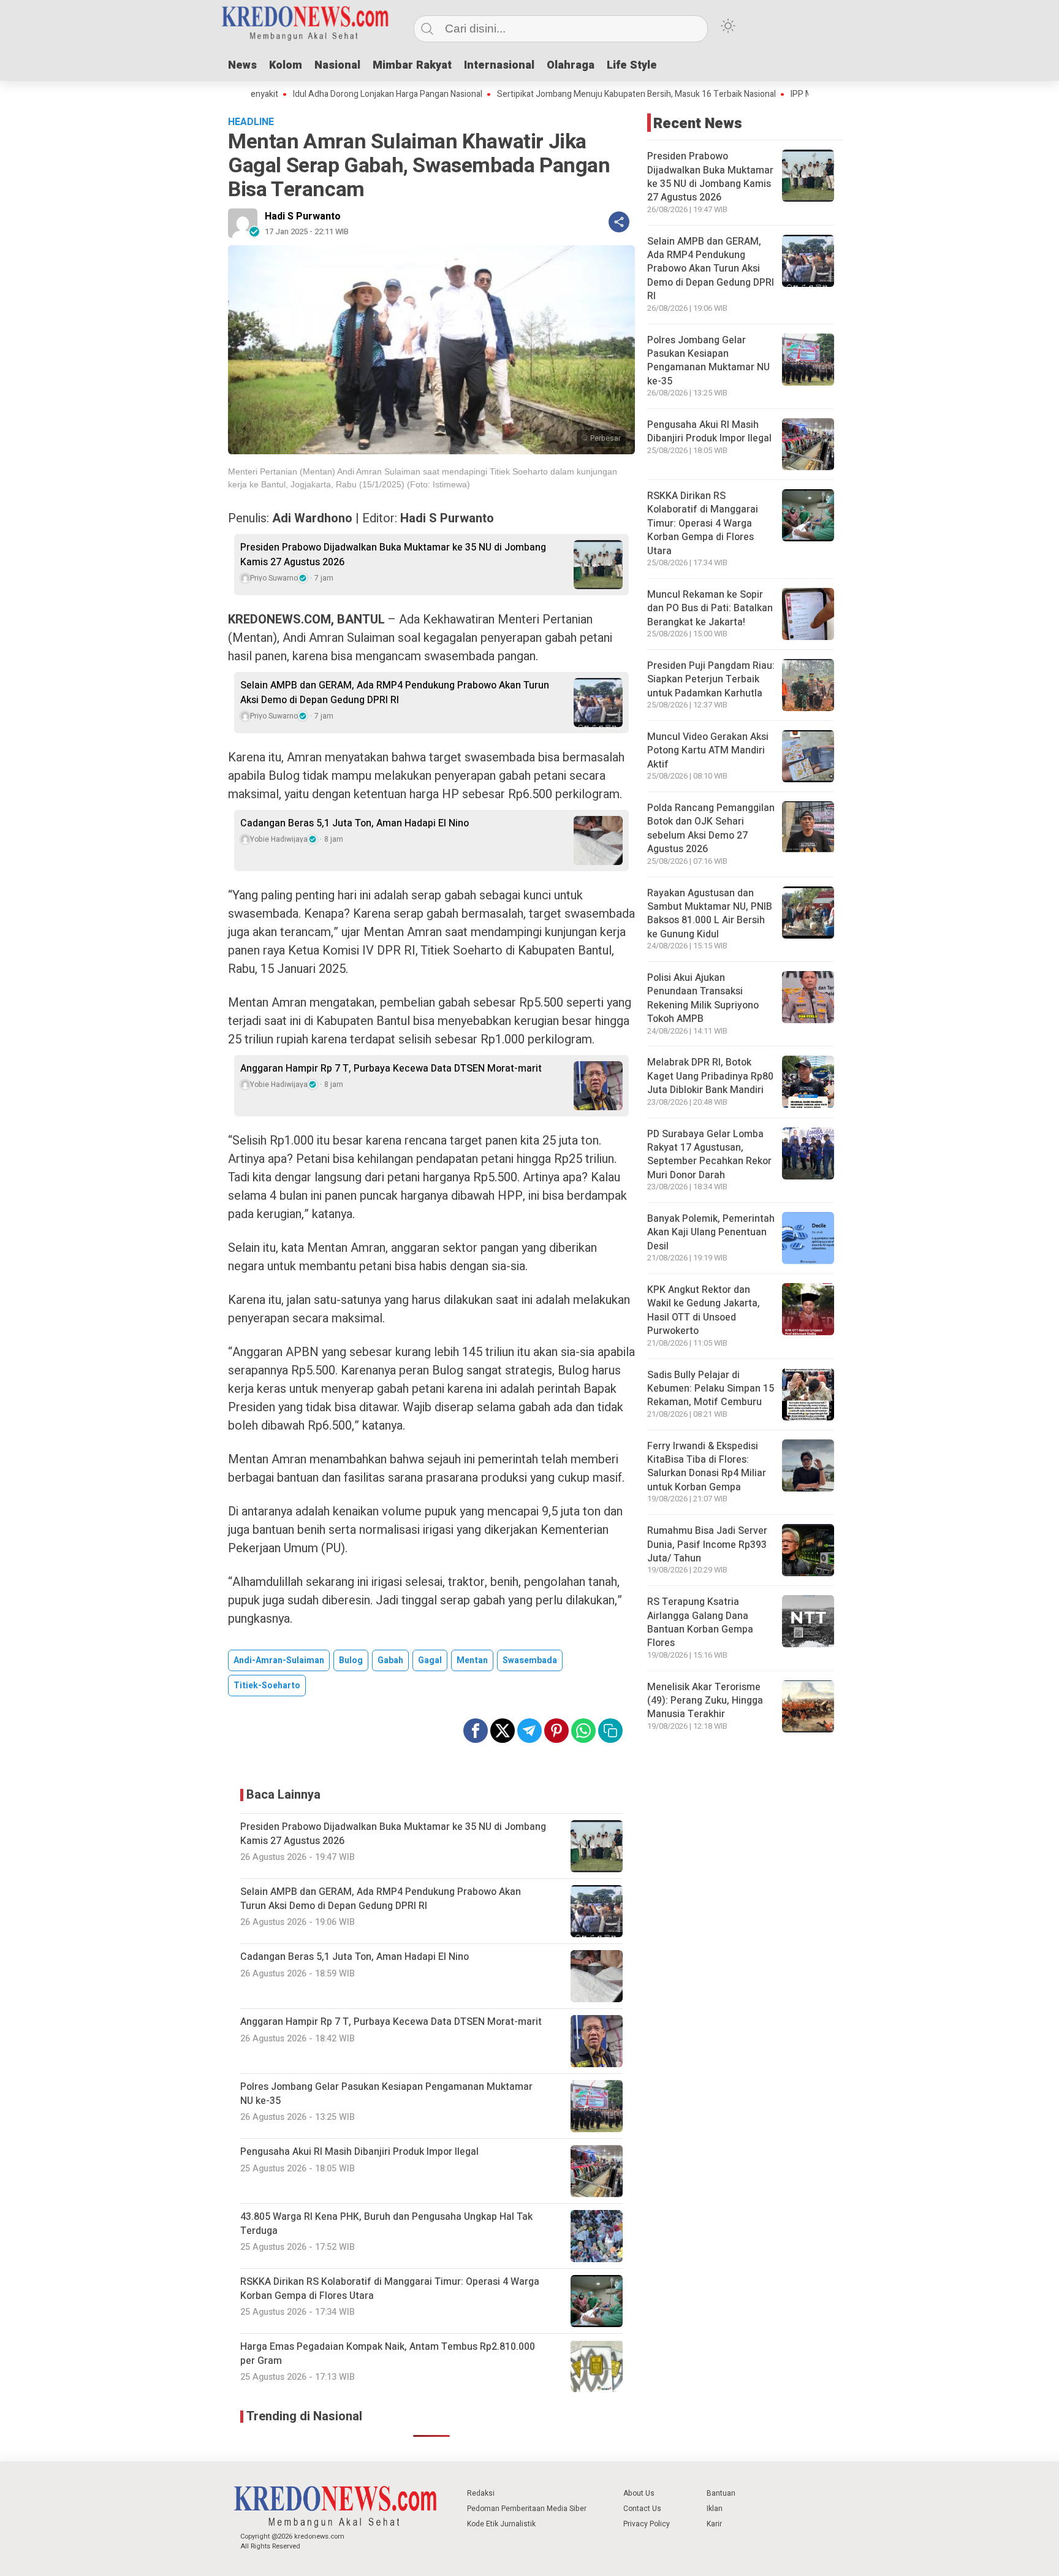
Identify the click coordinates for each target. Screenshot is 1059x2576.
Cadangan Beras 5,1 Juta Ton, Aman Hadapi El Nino (355, 823)
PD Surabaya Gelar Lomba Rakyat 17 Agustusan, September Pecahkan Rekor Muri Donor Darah (709, 1155)
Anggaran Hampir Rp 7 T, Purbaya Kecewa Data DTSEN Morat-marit (391, 1069)
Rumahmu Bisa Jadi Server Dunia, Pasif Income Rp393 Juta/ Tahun (707, 1545)
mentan (472, 1660)
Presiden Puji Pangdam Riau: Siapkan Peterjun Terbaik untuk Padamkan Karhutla (711, 680)
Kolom (286, 65)
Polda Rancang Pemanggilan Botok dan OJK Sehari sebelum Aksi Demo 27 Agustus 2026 (711, 829)
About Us (639, 2493)
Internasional (499, 65)
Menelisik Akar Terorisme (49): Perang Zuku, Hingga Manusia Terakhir (705, 1701)
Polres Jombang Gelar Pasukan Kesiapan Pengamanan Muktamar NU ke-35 (708, 361)
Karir (714, 2524)
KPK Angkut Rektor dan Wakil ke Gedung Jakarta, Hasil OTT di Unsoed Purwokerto (704, 1310)
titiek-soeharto (267, 1686)
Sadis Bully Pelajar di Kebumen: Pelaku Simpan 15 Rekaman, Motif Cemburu (711, 1389)
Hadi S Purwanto (303, 216)
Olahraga (571, 65)
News (242, 65)
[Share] (619, 222)
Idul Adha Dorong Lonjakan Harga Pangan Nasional (315, 94)
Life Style (632, 65)
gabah (390, 1660)
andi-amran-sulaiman (279, 1660)
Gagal (430, 1660)
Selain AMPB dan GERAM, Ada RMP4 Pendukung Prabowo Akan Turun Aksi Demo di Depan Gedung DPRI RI (395, 693)
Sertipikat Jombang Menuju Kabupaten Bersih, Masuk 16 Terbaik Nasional (564, 94)
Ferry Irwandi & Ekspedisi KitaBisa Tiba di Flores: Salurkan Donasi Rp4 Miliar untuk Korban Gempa (707, 1467)
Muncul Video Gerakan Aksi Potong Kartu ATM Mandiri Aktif (708, 751)
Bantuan (721, 2493)
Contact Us (642, 2509)
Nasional (337, 65)
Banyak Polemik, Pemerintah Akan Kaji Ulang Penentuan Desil (711, 1233)
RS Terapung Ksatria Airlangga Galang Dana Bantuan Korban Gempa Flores (700, 1622)
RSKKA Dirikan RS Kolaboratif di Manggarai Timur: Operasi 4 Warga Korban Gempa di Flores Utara (703, 524)
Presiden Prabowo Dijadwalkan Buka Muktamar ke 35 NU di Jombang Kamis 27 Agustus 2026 (393, 555)
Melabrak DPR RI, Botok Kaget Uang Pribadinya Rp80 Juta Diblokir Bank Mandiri (710, 1076)
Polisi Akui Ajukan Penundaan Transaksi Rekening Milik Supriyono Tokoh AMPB (703, 998)
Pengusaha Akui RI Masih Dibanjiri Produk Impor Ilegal (709, 432)
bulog (351, 1660)
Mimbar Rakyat (412, 65)
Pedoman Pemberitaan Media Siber (527, 2509)
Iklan (715, 2509)
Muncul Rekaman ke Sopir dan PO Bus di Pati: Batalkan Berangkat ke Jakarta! (710, 608)
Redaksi (481, 2493)
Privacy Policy (647, 2524)
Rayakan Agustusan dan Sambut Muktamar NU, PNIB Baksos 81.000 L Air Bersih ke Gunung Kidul (710, 914)
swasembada (530, 1660)
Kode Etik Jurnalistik (501, 2524)
